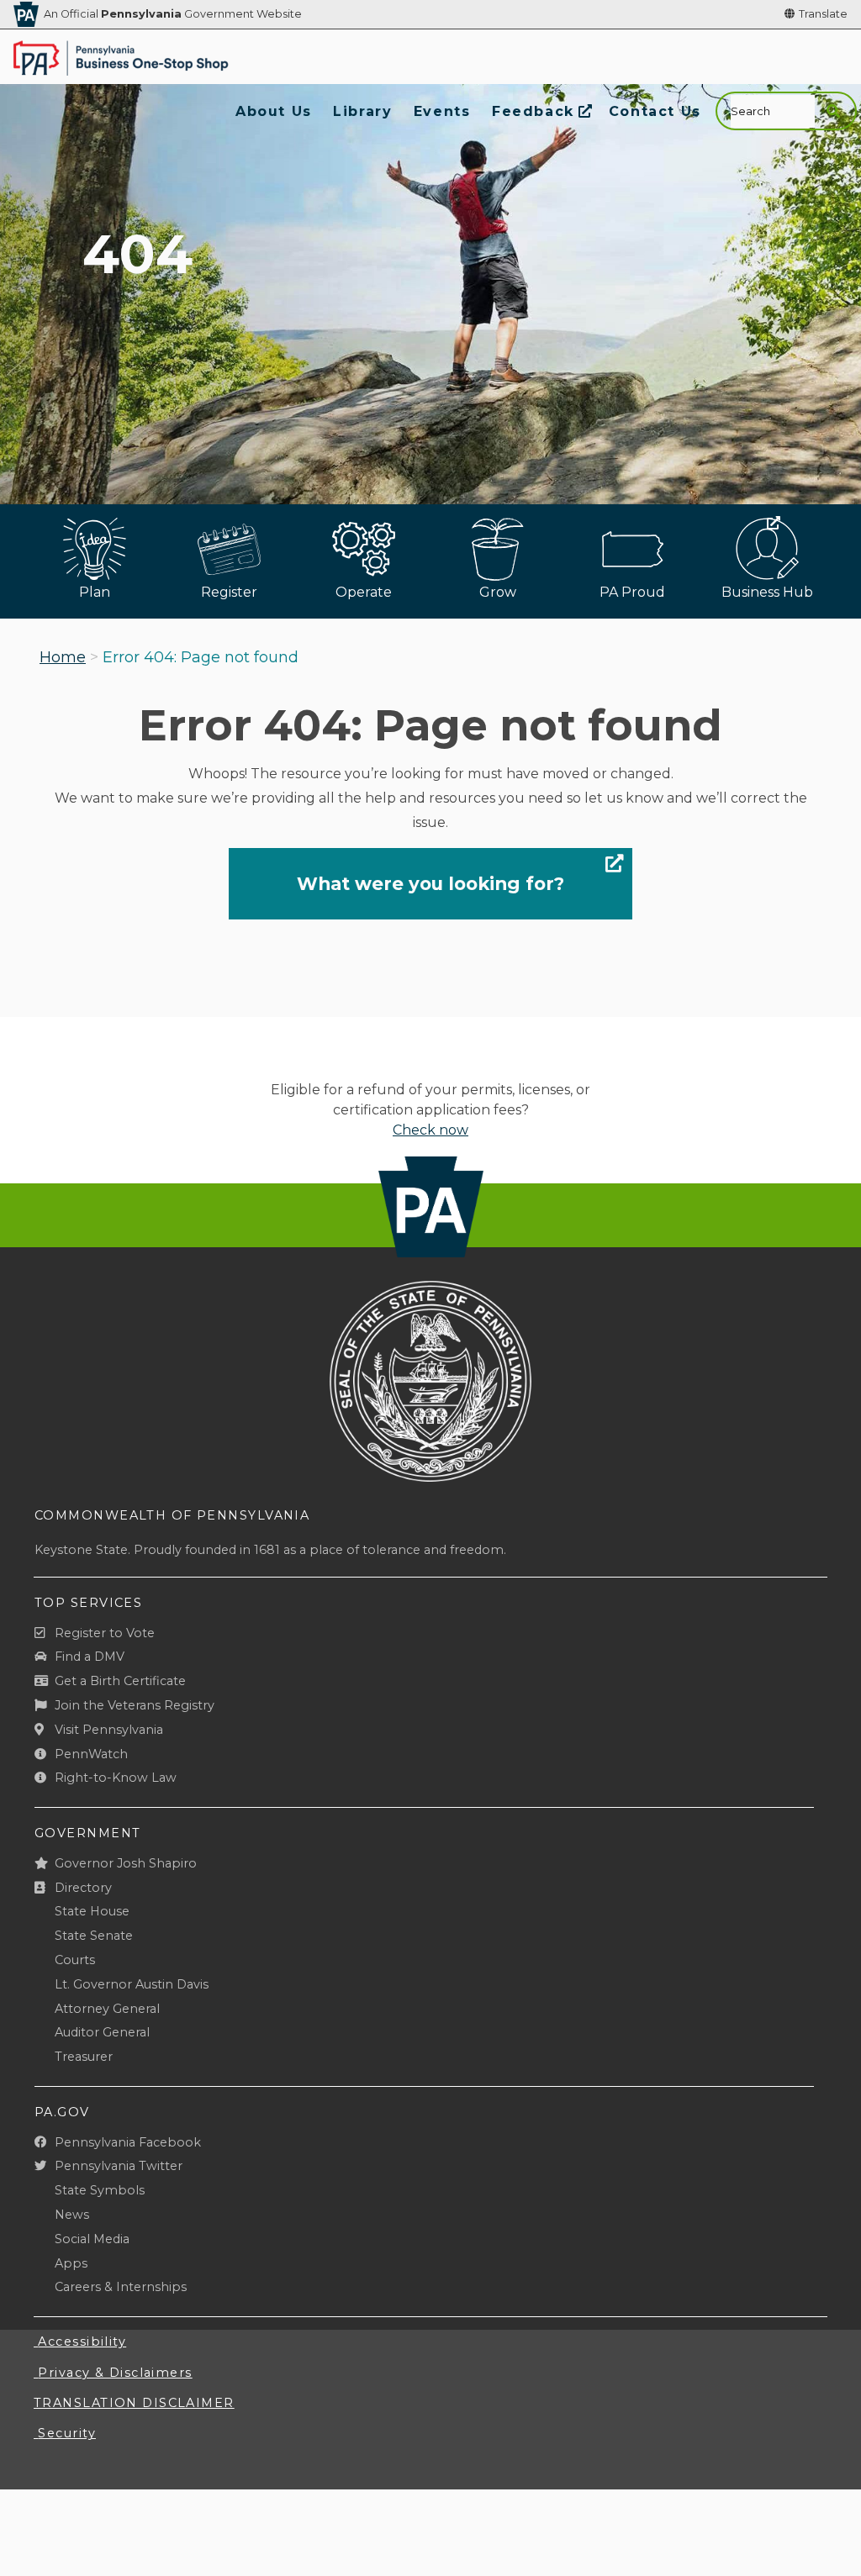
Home (63, 657)
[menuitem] (273, 111)
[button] (833, 111)
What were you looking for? (430, 883)
